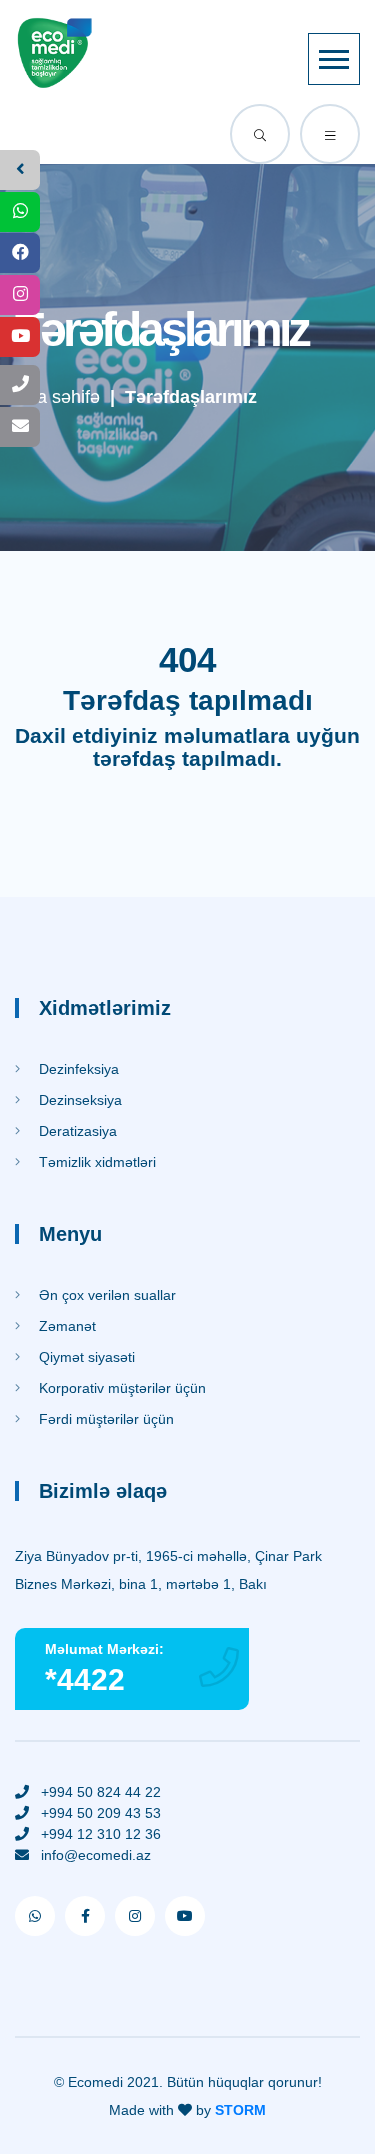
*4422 (85, 1679)
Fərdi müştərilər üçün (104, 1419)
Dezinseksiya (78, 1100)
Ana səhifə (57, 397)
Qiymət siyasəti (85, 1357)
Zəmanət (65, 1326)
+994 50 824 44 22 (101, 1792)
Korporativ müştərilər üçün (120, 1388)
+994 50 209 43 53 (101, 1813)
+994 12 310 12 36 (101, 1834)
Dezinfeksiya (77, 1069)
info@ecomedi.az (96, 1855)
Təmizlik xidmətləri (95, 1162)
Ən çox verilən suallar (105, 1295)
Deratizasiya (76, 1131)
